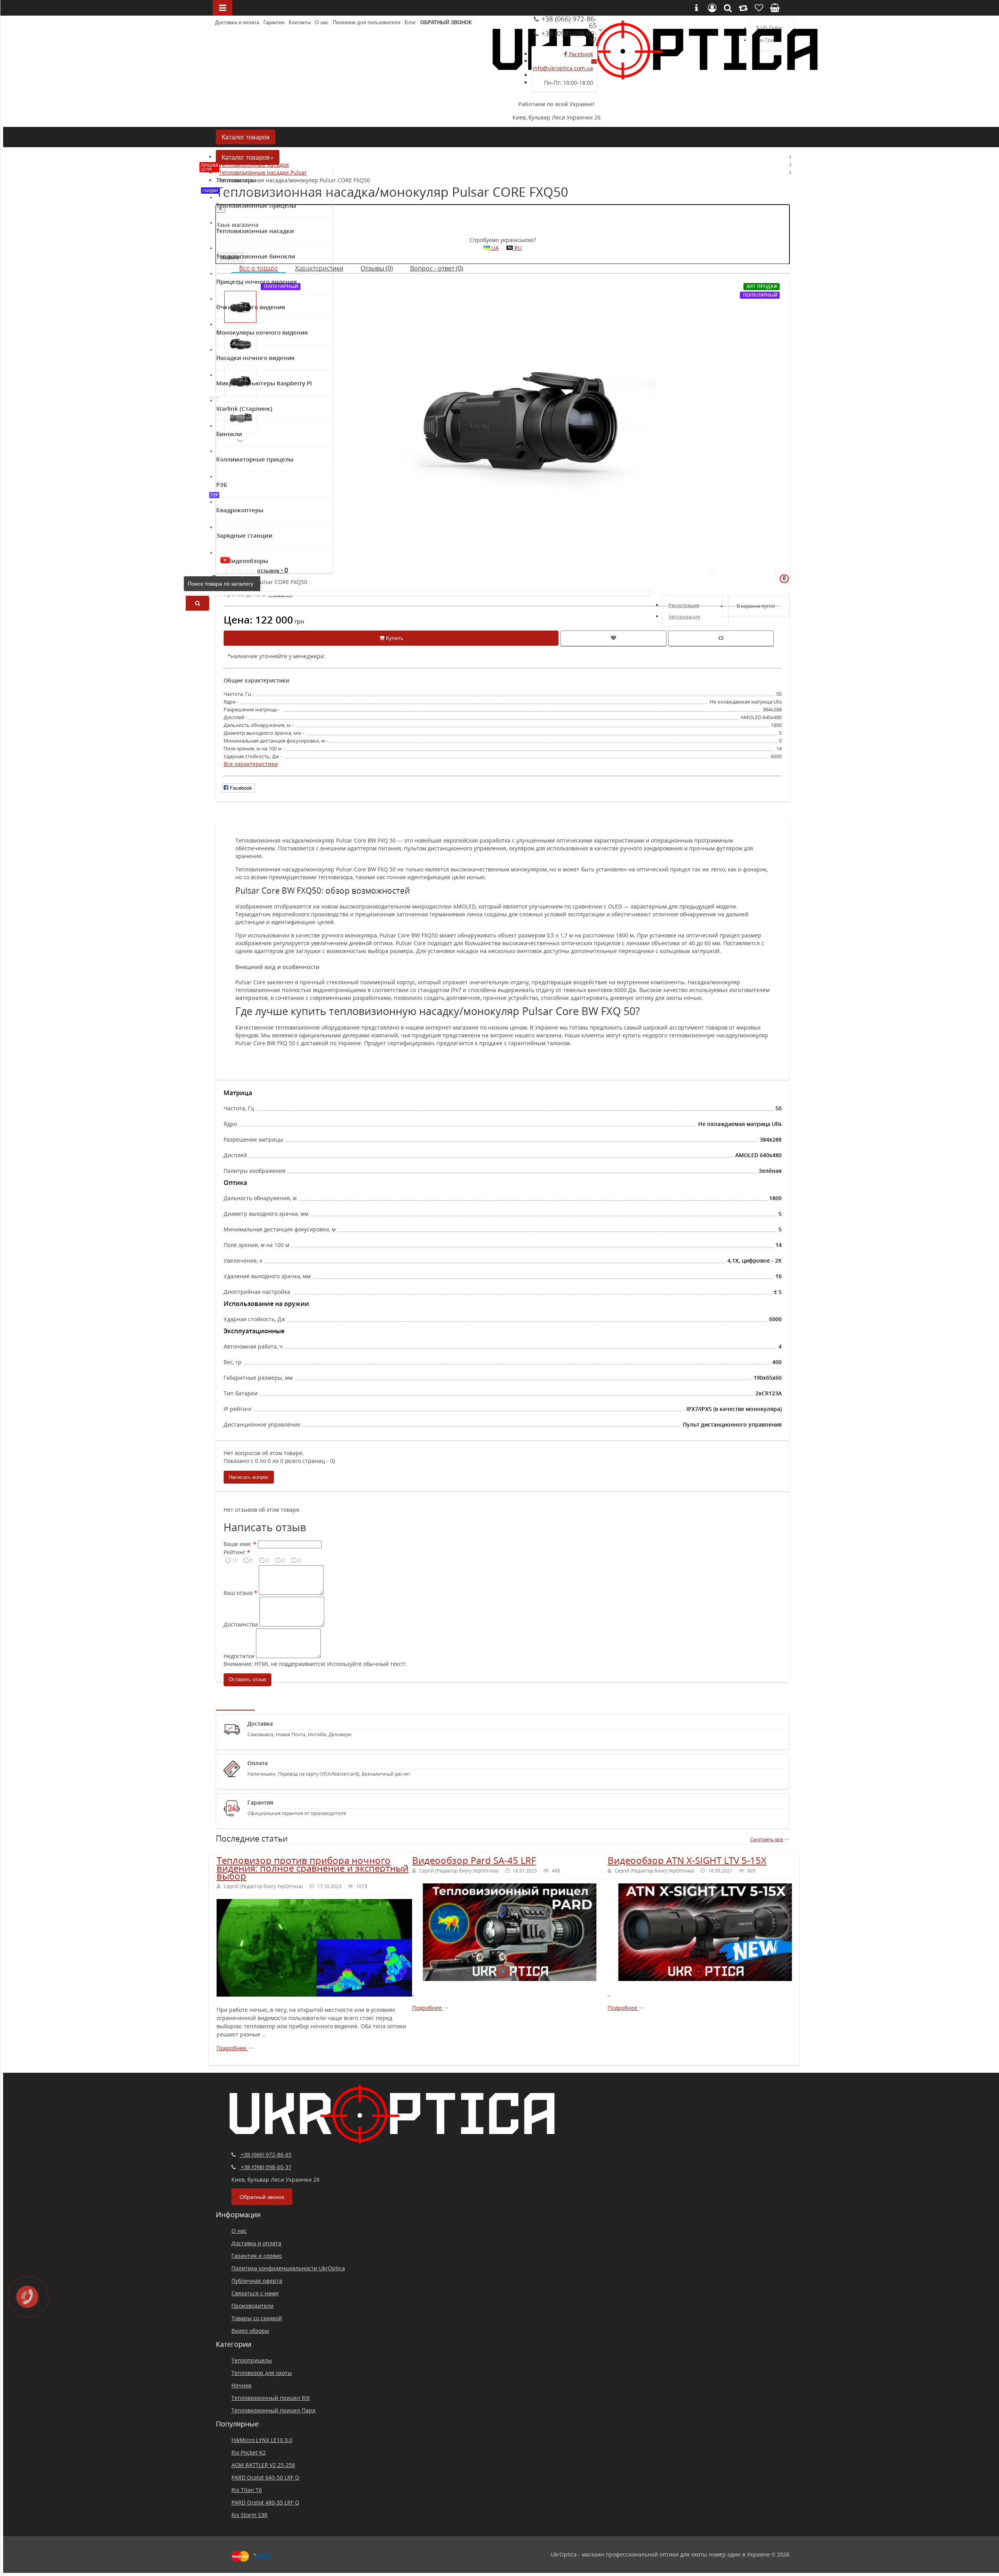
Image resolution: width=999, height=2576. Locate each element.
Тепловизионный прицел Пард (273, 2410)
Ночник (242, 2385)
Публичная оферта (257, 2281)
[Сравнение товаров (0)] (739, 583)
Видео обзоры (250, 2331)
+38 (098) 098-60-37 (568, 37)
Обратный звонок (446, 22)
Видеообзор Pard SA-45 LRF (474, 1860)
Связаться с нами (255, 2293)
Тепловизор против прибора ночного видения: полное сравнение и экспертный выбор (313, 1868)
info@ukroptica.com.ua (563, 68)
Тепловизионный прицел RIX (271, 2398)
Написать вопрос (249, 1477)
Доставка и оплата (237, 22)
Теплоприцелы (252, 2360)
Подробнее (232, 2048)
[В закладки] (613, 639)
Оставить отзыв (247, 1679)
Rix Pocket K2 (249, 2452)
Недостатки (239, 1656)
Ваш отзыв (238, 1593)
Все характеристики (251, 764)
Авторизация (684, 616)
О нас (322, 22)
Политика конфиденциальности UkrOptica (288, 2268)
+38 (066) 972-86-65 (568, 22)
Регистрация (684, 605)
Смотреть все (767, 1839)
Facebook (580, 54)
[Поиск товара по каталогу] (197, 603)
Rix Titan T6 (247, 2490)
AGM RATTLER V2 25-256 (263, 2465)
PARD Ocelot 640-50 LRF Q (265, 2477)
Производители (252, 2306)
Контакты (300, 22)
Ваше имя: (238, 1544)
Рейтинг (235, 1552)
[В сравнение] (721, 639)
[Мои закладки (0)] (759, 583)
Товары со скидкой (257, 2318)
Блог (410, 22)
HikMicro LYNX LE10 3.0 (262, 2440)
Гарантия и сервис (257, 2256)
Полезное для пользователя (367, 22)
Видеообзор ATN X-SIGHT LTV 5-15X (687, 1860)
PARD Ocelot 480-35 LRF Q (265, 2502)
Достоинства (241, 1624)
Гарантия (274, 22)
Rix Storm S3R (250, 2515)
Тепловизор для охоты (262, 2373)
